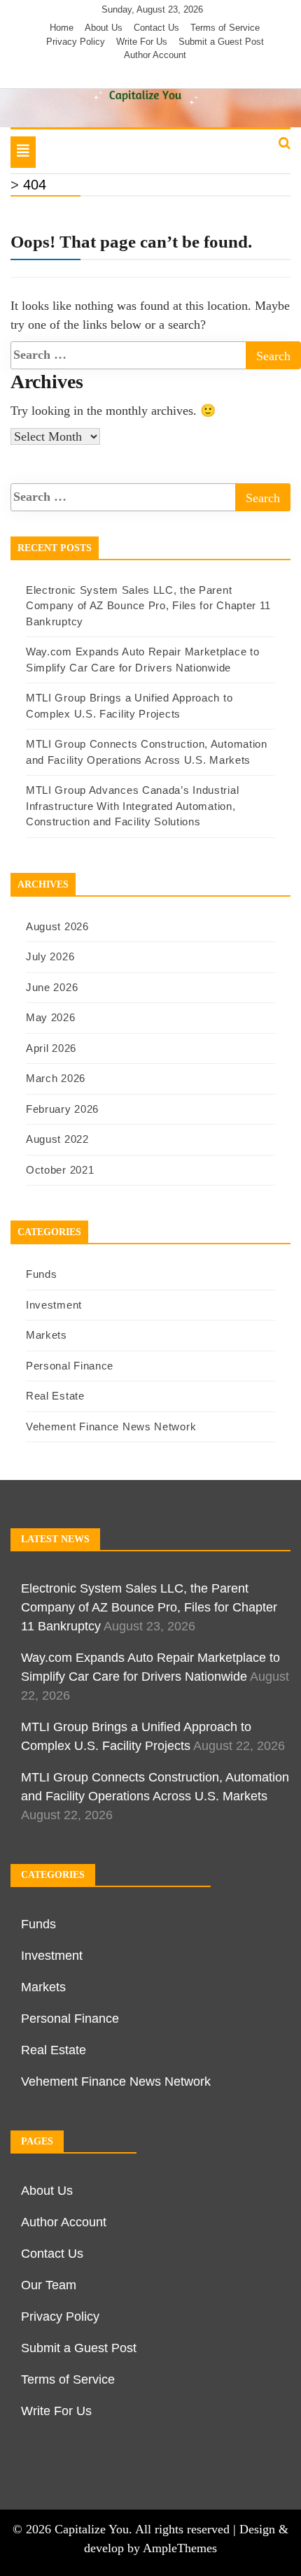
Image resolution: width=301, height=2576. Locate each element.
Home (62, 28)
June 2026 (52, 987)
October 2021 (60, 1170)
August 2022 (57, 1139)
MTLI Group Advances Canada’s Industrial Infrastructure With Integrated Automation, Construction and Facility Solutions (132, 806)
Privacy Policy (76, 42)
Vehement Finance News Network (111, 1426)
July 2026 (50, 956)
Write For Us (142, 42)
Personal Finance (70, 1366)
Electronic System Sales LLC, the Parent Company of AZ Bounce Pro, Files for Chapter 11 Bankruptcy (148, 606)
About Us (104, 28)
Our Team (49, 2285)
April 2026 (51, 1048)
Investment (54, 1305)
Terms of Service (225, 28)
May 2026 (51, 1017)
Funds (42, 1274)
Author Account (155, 55)
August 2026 (57, 926)
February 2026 (62, 1109)
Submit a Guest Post (221, 42)
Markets (47, 1335)
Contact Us (156, 28)
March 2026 (56, 1078)
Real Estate (55, 1396)
